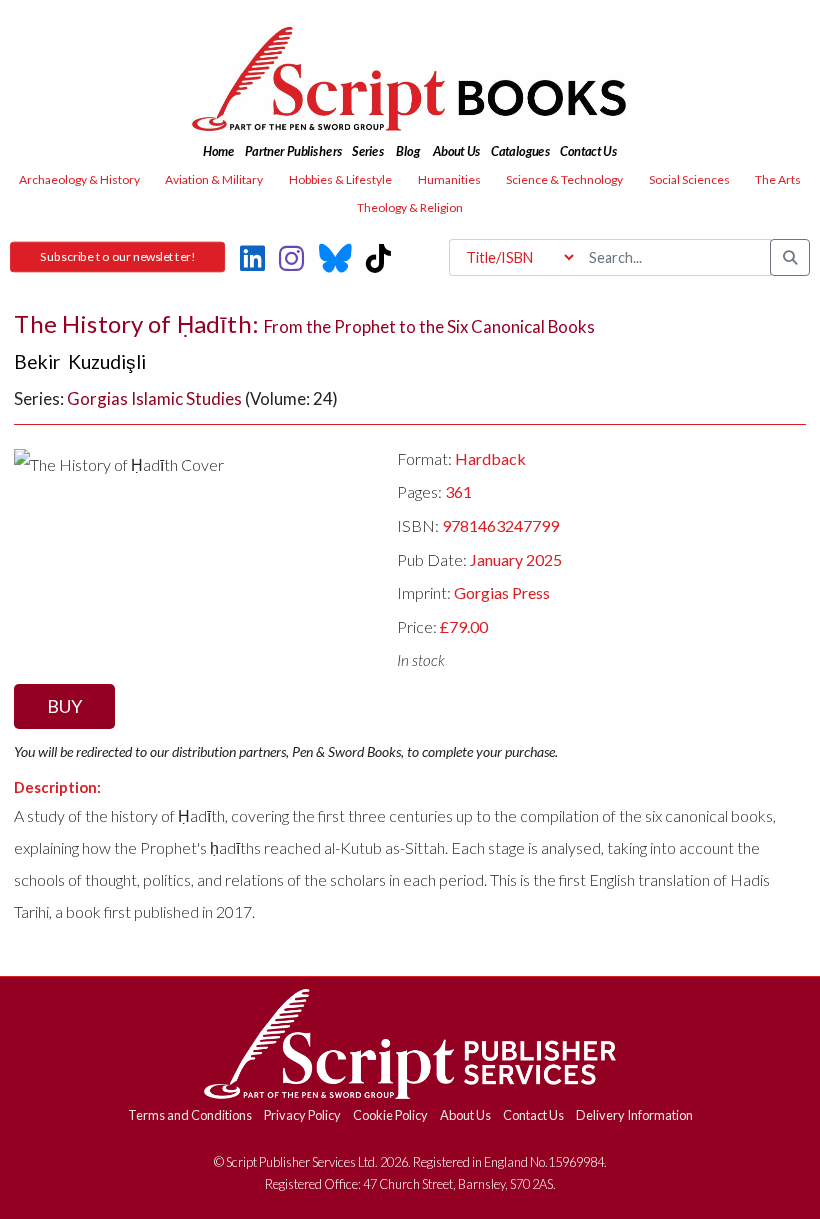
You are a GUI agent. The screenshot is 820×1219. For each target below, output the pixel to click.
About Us (465, 1115)
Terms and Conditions (190, 1115)
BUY (64, 706)
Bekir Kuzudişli (80, 361)
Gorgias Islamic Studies (154, 398)
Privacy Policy (302, 1115)
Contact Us (533, 1115)
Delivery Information (634, 1115)
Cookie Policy (390, 1115)
